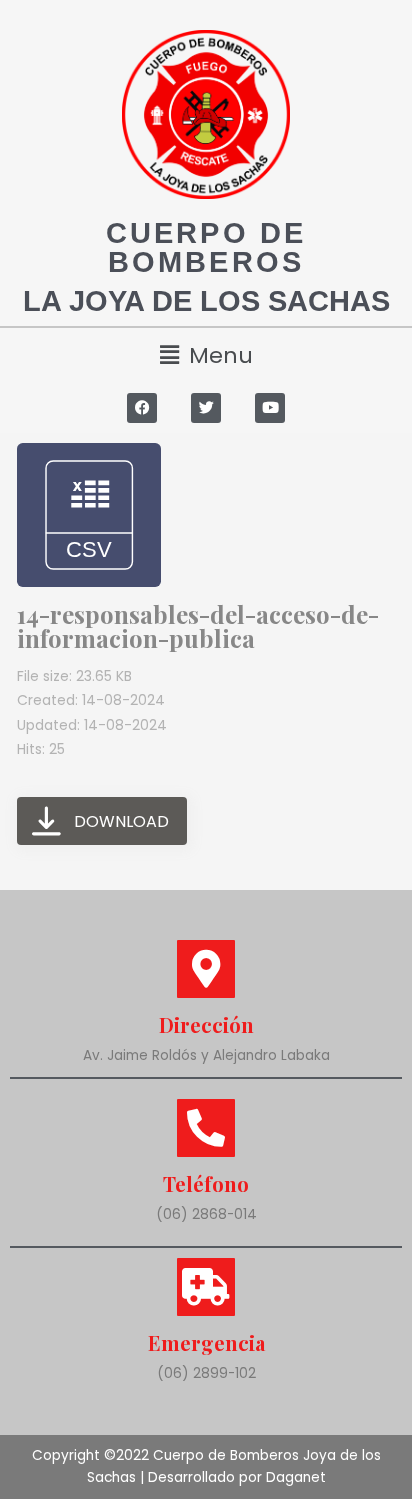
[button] (206, 355)
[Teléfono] (206, 1128)
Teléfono (206, 1183)
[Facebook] (142, 408)
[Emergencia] (206, 1287)
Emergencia (206, 1342)
